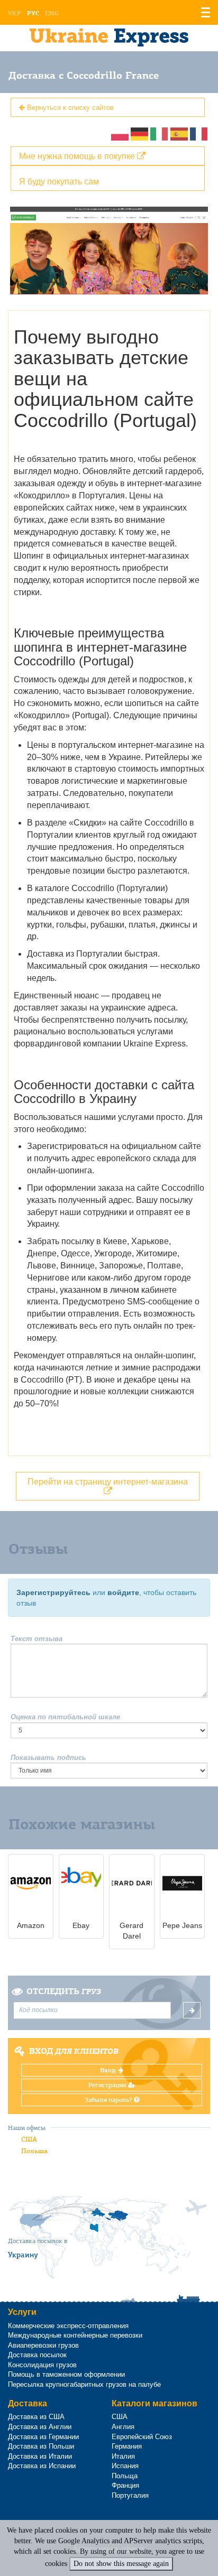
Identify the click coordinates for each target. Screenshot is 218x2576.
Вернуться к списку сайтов (69, 107)
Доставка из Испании (42, 2466)
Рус (33, 13)
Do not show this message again (121, 2564)
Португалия (130, 2495)
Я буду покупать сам (59, 181)
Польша (34, 2151)
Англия (123, 2427)
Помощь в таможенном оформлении (66, 2374)
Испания (125, 2466)
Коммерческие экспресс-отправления (68, 2326)
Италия (123, 2456)
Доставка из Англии (40, 2427)
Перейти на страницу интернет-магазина (108, 1481)
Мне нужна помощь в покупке (78, 156)
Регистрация (108, 2085)
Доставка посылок (37, 2355)
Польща (125, 2476)
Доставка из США (36, 2417)
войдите (123, 1592)
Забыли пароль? (109, 2100)
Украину (23, 2255)
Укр (15, 13)
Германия (127, 2446)
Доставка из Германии (43, 2437)
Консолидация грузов (42, 2365)
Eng (52, 13)
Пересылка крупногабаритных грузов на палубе (84, 2384)
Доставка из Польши (41, 2446)
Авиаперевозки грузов (43, 2345)
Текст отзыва (37, 1639)
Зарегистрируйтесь (53, 1592)
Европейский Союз (142, 2437)
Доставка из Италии (40, 2456)
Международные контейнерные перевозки (75, 2335)
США (29, 2139)
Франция (125, 2485)
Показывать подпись (48, 1758)
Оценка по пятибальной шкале (65, 1717)
